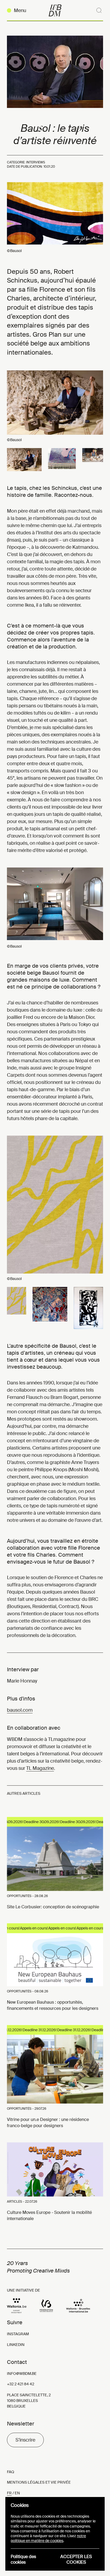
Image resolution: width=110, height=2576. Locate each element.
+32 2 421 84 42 (21, 2384)
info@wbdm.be (22, 2374)
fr (9, 2493)
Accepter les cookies (76, 2560)
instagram (18, 2334)
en (17, 2493)
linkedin (16, 2345)
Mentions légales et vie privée (39, 2482)
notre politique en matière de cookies (48, 2538)
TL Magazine (40, 1768)
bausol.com (20, 1710)
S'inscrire (25, 2440)
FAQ (11, 2472)
